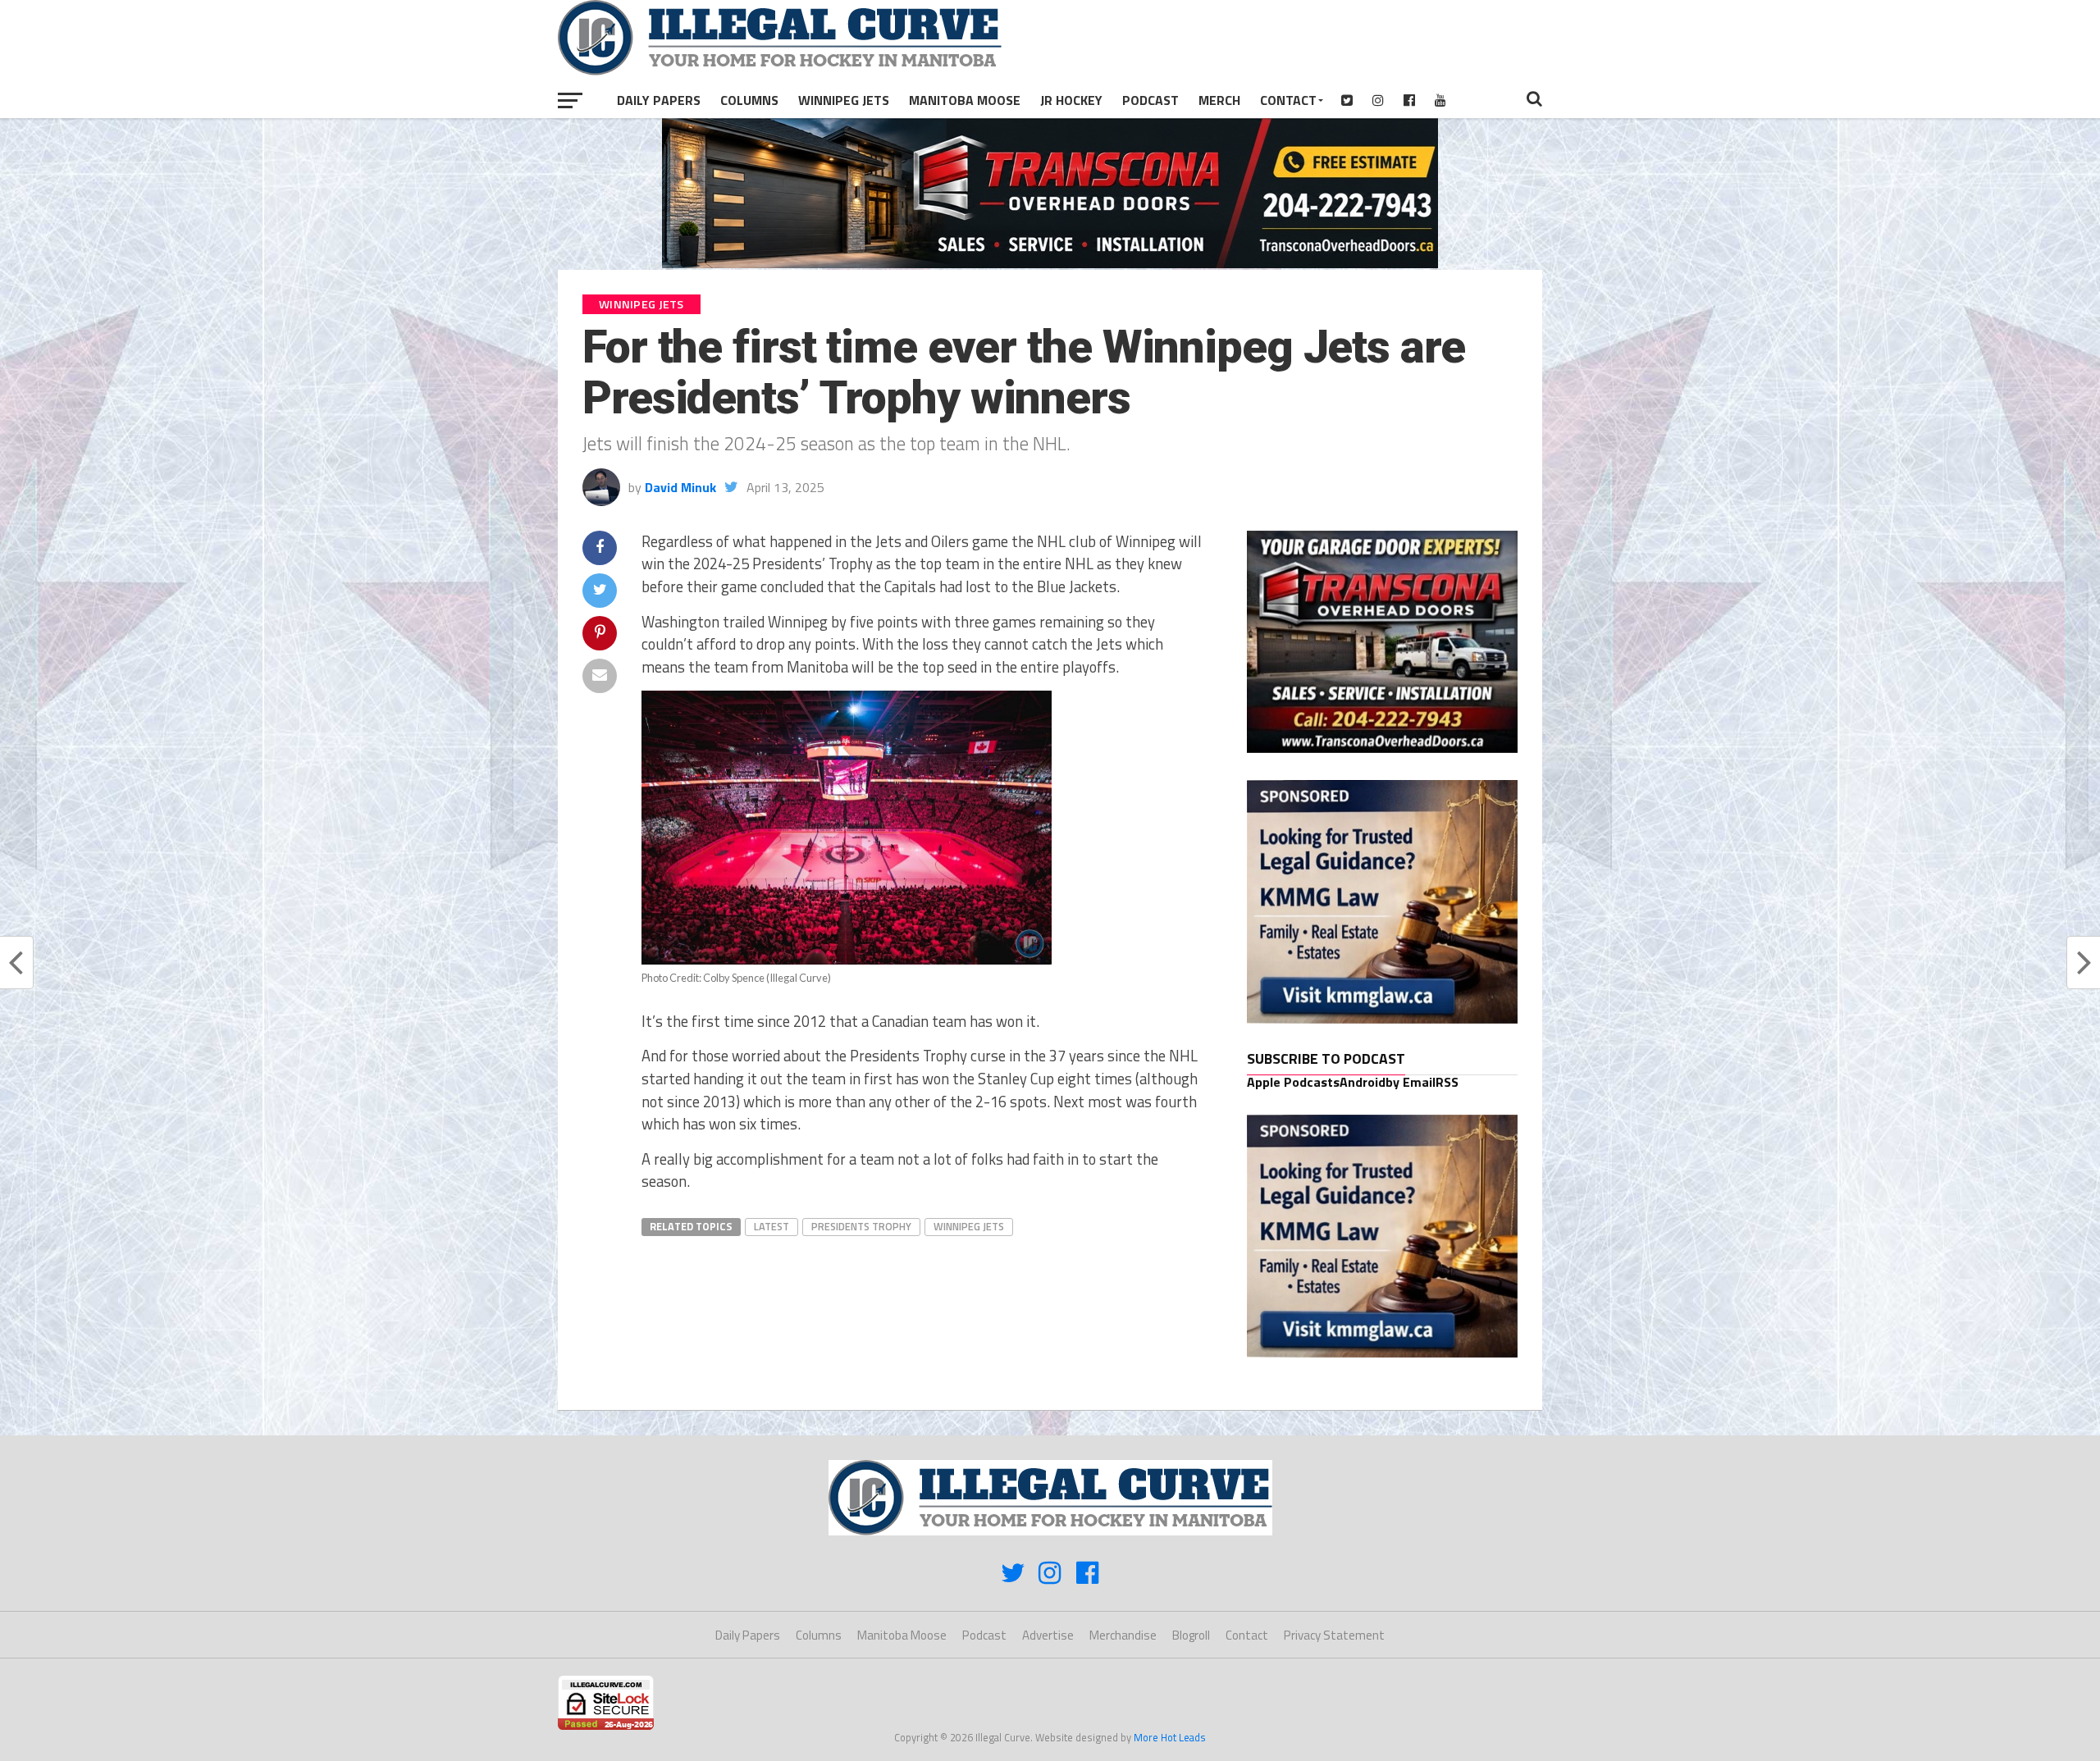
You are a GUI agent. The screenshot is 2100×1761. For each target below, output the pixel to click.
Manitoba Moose (965, 100)
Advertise (1048, 1635)
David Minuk (680, 487)
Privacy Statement (1334, 1635)
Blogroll (1191, 1635)
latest (772, 1226)
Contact (1288, 100)
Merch (1219, 100)
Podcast (1150, 100)
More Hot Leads (1170, 1737)
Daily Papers (659, 100)
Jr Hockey (1071, 100)
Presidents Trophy (861, 1226)
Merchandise (1123, 1635)
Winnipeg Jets (844, 100)
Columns (749, 100)
